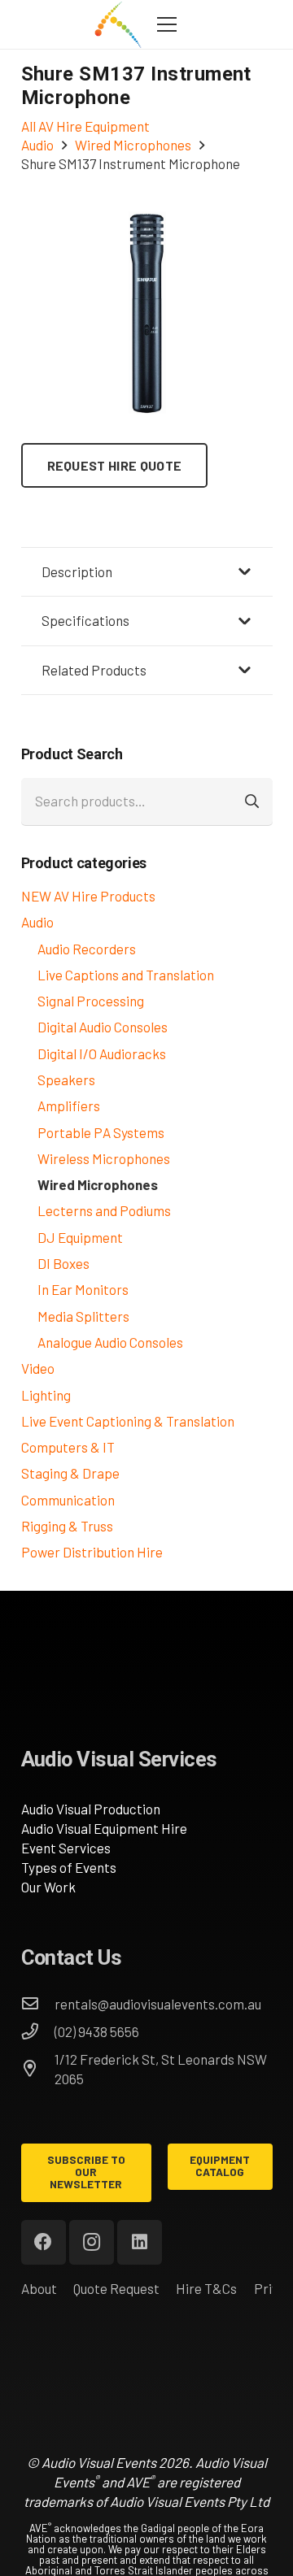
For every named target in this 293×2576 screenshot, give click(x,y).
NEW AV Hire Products (88, 896)
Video (38, 1368)
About (39, 2288)
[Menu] (166, 24)
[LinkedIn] (140, 2242)
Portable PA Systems (101, 1132)
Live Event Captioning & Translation (128, 1421)
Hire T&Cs (206, 2288)
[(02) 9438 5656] (38, 2031)
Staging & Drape (70, 1473)
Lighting (46, 1395)
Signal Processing (91, 1001)
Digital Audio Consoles (103, 1027)
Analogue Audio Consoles (110, 1342)
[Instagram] (92, 2242)
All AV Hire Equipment (85, 126)
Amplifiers (69, 1106)
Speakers (66, 1079)
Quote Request (116, 2288)
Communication (68, 1500)
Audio (37, 922)
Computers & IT (68, 1447)
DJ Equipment (80, 1237)
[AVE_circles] (118, 24)
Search (253, 801)
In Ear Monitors (83, 1289)
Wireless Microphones (104, 1158)
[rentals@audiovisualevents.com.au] (38, 2004)
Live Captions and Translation (126, 975)
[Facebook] (44, 2242)
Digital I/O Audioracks (102, 1053)
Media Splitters (83, 1316)
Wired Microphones (98, 1184)
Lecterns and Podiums (104, 1210)
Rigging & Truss (67, 1526)
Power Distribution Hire (92, 1552)
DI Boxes (63, 1263)
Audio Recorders (87, 949)
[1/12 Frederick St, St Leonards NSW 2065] (38, 2069)
